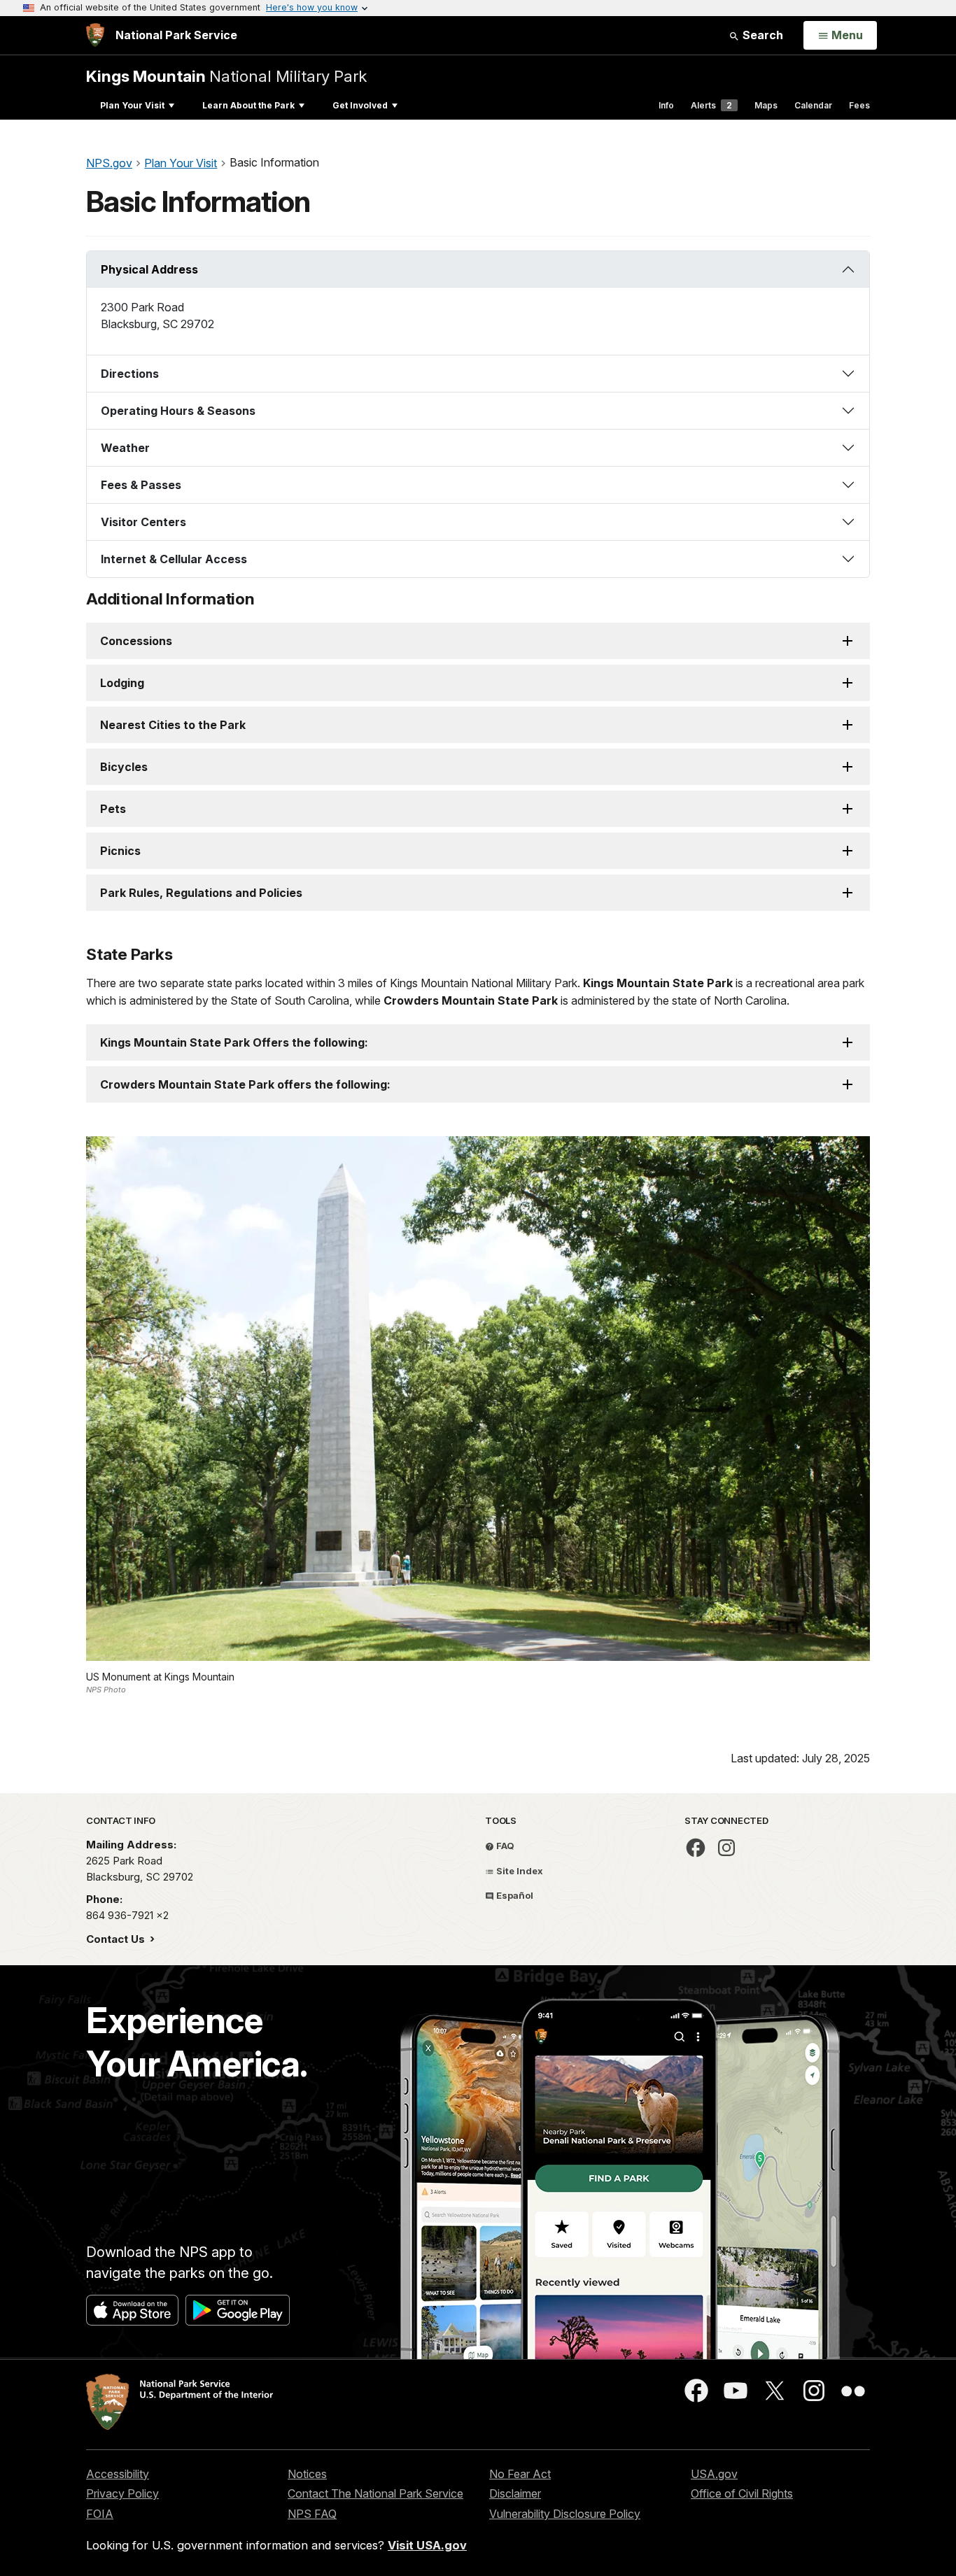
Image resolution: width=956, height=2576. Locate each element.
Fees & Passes (141, 485)
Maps (766, 105)
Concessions (136, 641)
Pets (113, 809)
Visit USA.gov (427, 2545)
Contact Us (117, 1939)
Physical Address (149, 269)
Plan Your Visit (132, 105)
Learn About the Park (248, 105)
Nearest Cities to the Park (173, 725)
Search (761, 35)
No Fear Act (520, 2474)
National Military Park (226, 76)
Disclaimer (515, 2493)
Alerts (711, 105)
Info (666, 105)
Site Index (519, 1871)
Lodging (122, 683)
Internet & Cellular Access (174, 559)
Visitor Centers (143, 522)
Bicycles (124, 767)
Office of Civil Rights (742, 2493)
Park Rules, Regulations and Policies (201, 893)
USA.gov (714, 2474)
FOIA (100, 2514)
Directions (130, 374)
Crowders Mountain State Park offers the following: (245, 1084)
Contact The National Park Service (375, 2493)
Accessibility (118, 2474)
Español (514, 1895)
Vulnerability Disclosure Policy (565, 2514)
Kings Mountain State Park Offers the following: (234, 1042)
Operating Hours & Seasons (178, 411)
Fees (859, 105)
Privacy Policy (122, 2493)
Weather (125, 448)
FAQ (504, 1846)
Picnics (120, 851)
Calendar (813, 105)
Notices (307, 2474)
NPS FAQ (312, 2514)
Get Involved (360, 105)
